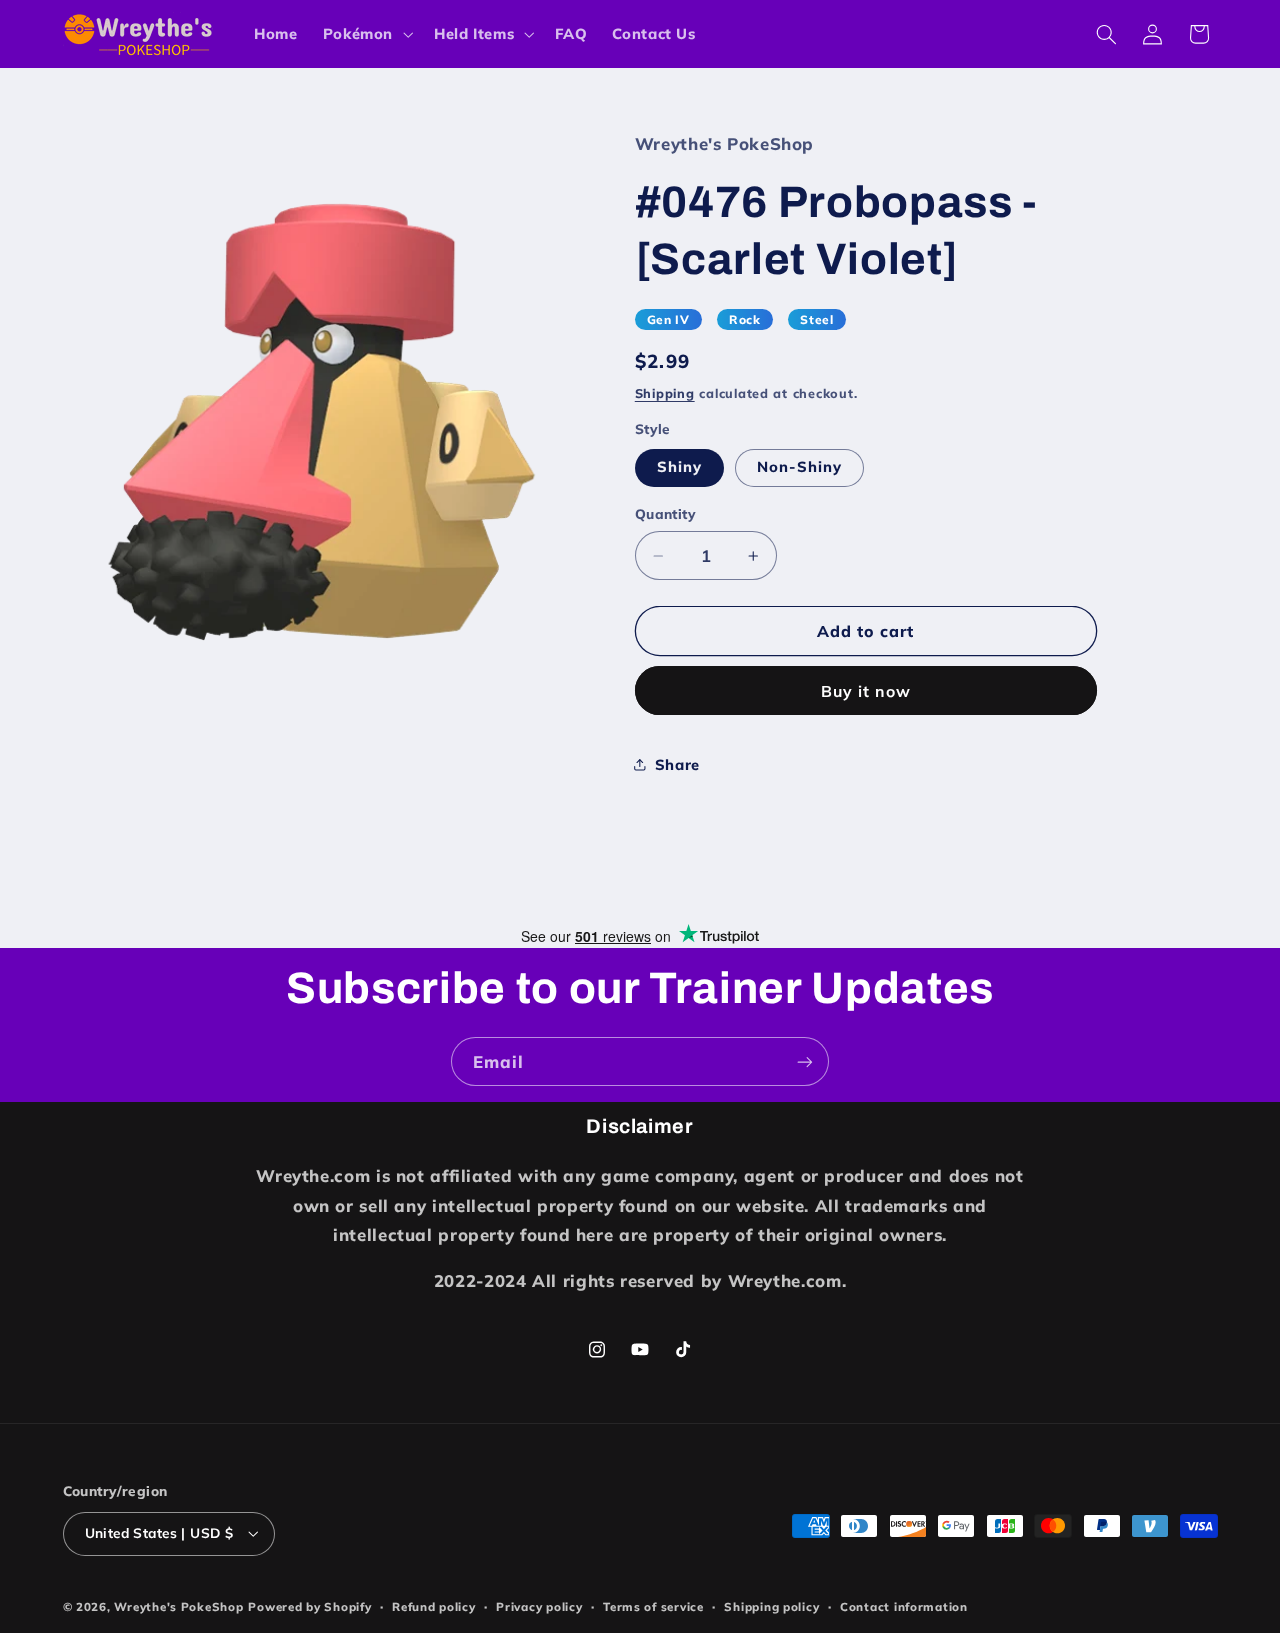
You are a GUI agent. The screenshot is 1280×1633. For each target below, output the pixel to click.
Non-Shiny (799, 466)
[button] (365, 34)
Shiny (679, 466)
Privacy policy (539, 1606)
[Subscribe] (805, 1061)
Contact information (904, 1606)
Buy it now (866, 691)
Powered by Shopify (309, 1606)
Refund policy (434, 1606)
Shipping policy (771, 1606)
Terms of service (653, 1606)
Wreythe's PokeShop (178, 1606)
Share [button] (677, 764)
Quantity (665, 513)
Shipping (665, 393)
